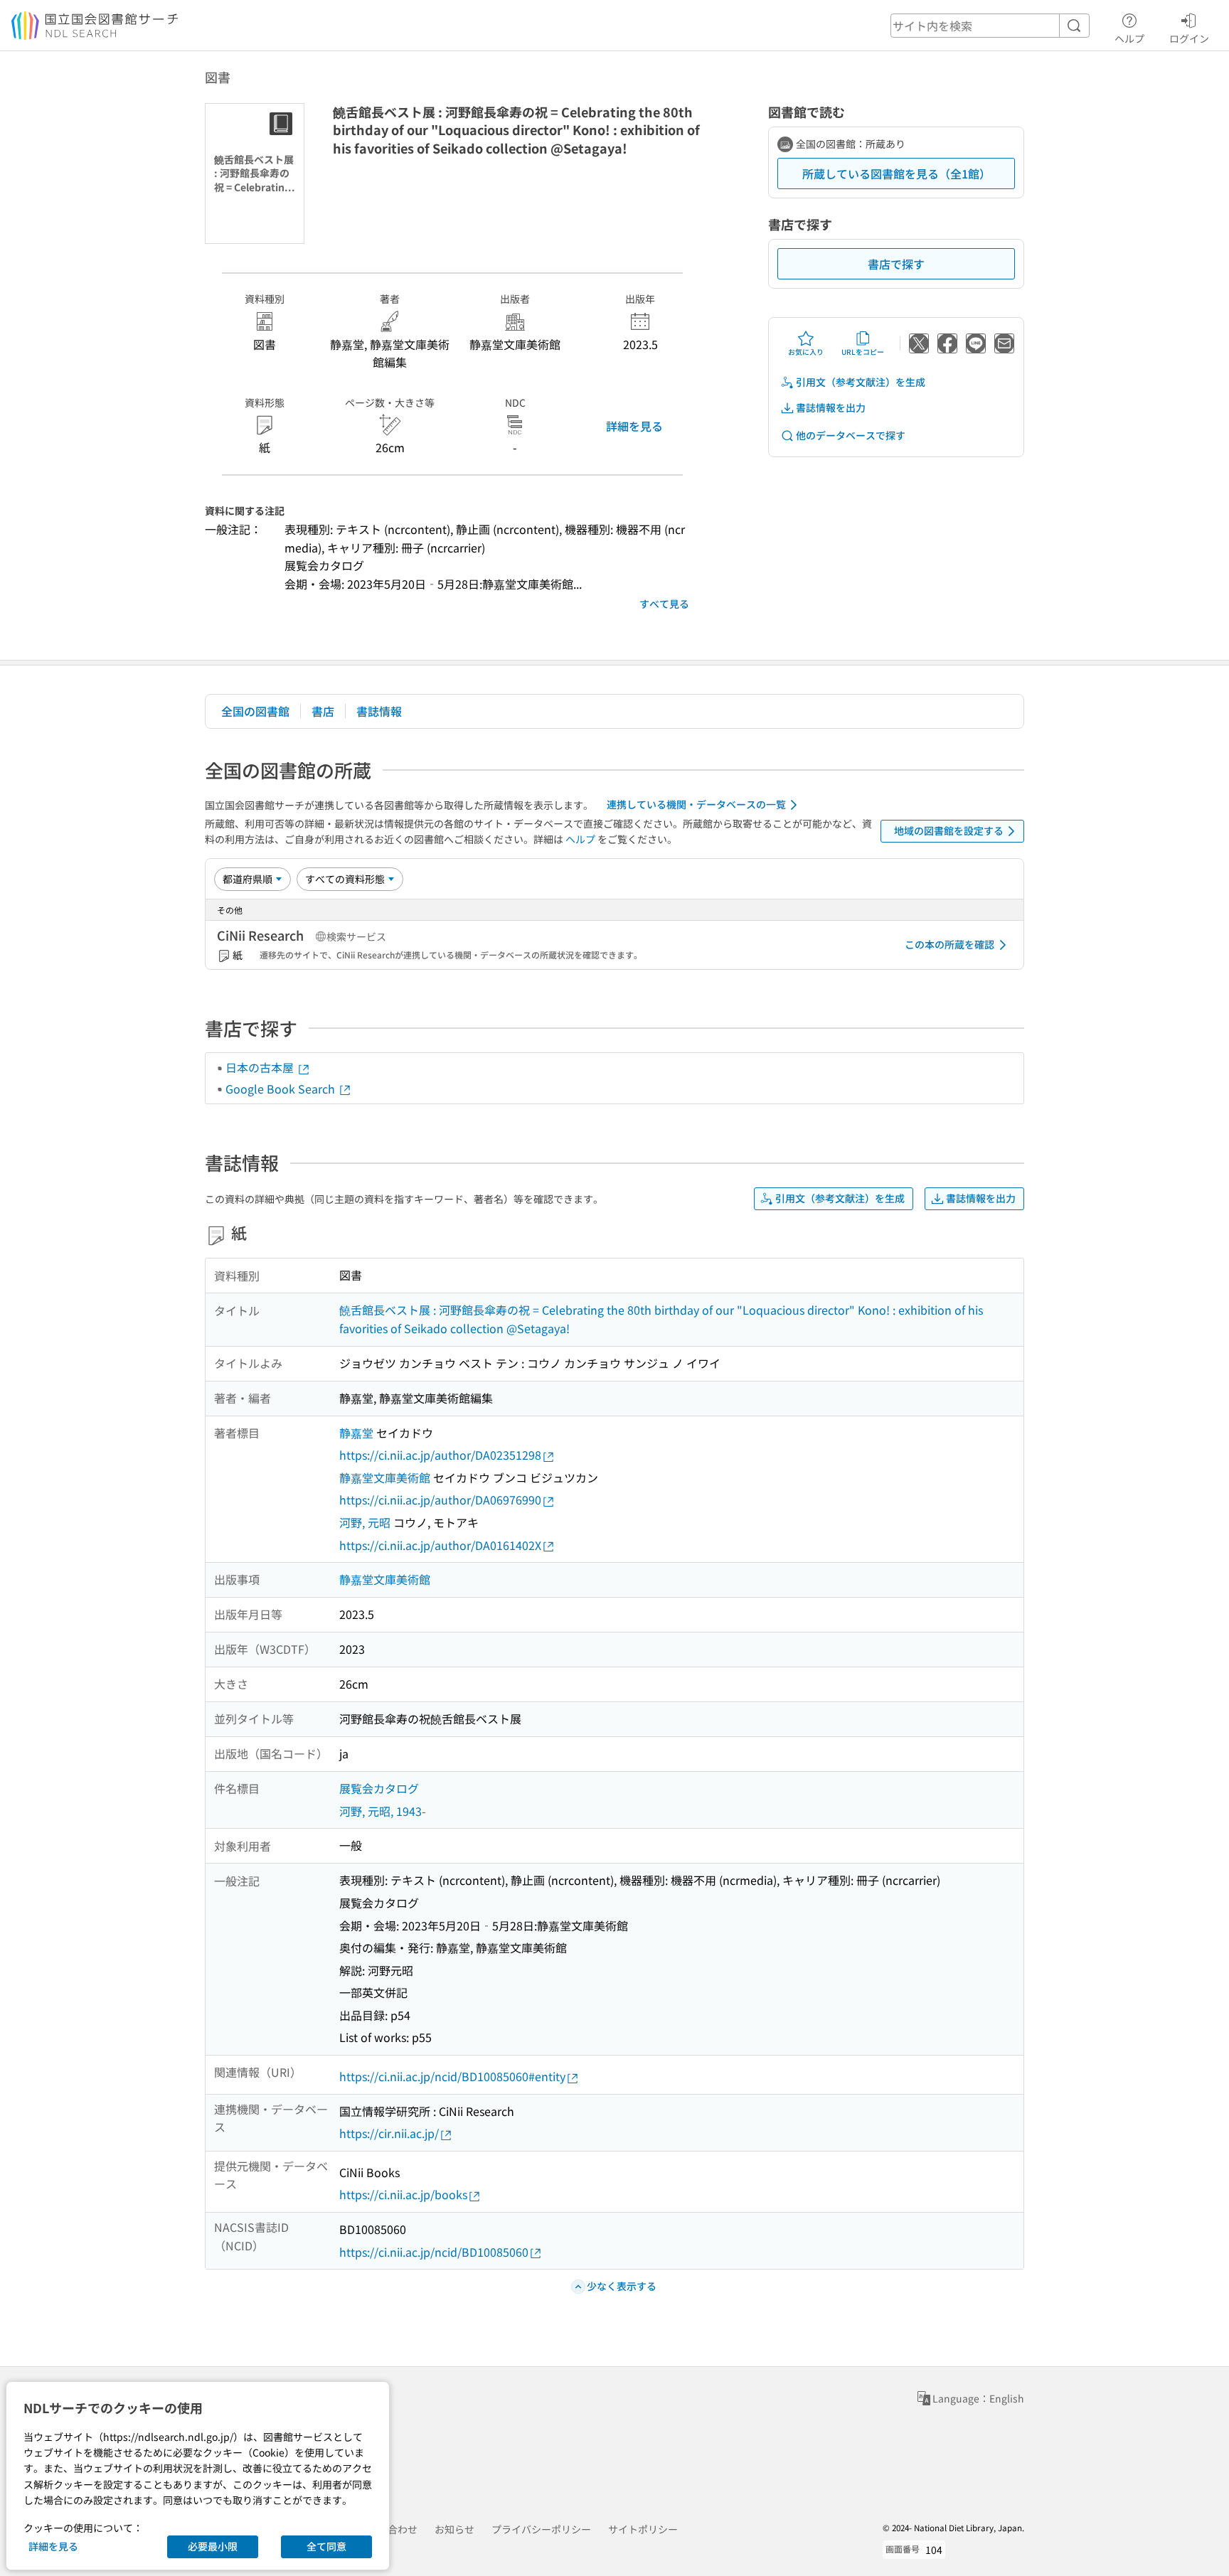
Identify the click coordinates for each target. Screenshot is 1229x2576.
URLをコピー (863, 352)
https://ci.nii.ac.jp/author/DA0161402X (440, 1545)
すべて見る (664, 604)
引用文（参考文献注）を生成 (861, 382)
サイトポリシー (643, 2529)
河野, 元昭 (365, 1522)
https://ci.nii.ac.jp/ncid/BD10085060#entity (452, 2076)
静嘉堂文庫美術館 (385, 1477)
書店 (323, 711)
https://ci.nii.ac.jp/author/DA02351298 (440, 1455)
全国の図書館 (255, 711)
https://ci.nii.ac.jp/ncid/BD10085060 (434, 2252)
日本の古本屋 (261, 1067)
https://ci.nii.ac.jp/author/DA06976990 (440, 1500)
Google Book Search (282, 1089)
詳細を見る (634, 426)
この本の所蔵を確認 (949, 944)
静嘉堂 (356, 1433)
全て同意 (326, 2546)
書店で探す (896, 264)
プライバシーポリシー (541, 2529)
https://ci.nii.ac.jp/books (403, 2194)
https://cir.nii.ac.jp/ (389, 2133)
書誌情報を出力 (831, 407)
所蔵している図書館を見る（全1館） (897, 173)
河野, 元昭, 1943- (383, 1811)
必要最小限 (213, 2546)
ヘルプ (1129, 38)
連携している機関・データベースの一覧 (696, 804)
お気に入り (806, 352)
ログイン (1189, 38)
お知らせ (454, 2529)
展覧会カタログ (379, 1788)
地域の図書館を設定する (949, 830)
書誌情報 (379, 711)
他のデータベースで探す (851, 435)
